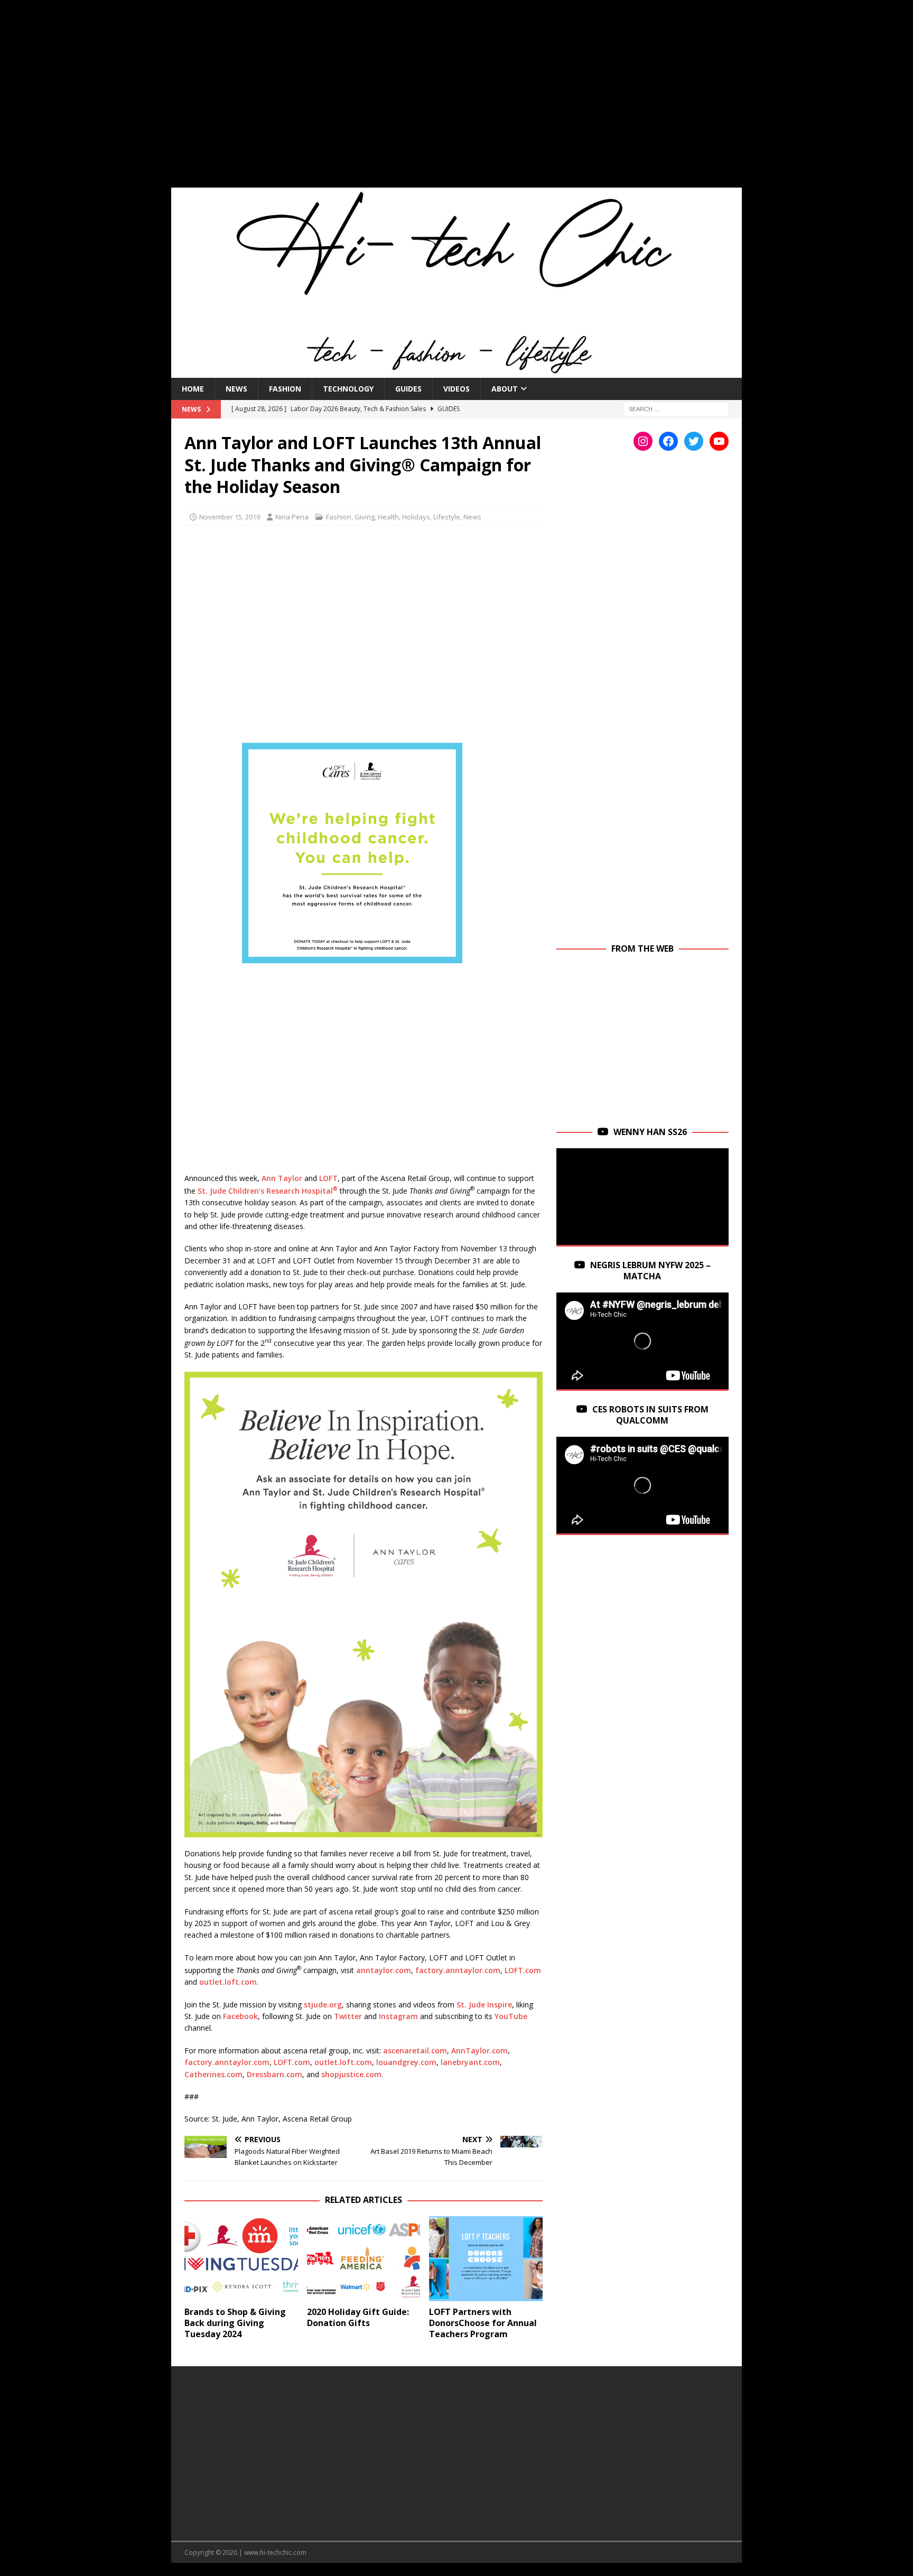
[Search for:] (676, 408)
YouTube (511, 2016)
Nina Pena (292, 517)
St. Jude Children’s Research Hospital (268, 1191)
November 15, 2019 (230, 517)
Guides (408, 389)
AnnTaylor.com (479, 2050)
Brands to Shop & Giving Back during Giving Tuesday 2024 (235, 2323)
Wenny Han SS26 (650, 1132)
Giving (365, 517)
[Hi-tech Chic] (456, 371)
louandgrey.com (406, 2062)
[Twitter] (694, 441)
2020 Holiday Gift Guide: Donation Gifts (358, 2317)
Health (388, 517)
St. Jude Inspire (484, 2005)
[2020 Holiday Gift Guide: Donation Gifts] (364, 2259)
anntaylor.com (384, 1970)
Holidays (416, 517)
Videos (456, 389)
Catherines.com (213, 2074)
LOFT (328, 1178)
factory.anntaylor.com (458, 1970)
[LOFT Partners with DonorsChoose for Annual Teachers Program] (486, 2259)
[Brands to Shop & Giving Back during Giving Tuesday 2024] (241, 2259)
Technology (348, 389)
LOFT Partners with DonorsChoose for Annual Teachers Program (483, 2323)
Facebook (240, 2016)
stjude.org (323, 2005)
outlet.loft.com (228, 1982)
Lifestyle (447, 517)
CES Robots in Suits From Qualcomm (650, 1415)
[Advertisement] (456, 100)
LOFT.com (523, 1970)
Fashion (285, 389)
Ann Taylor (282, 1178)
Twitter (348, 2016)
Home (193, 389)
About (505, 389)
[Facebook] (668, 441)
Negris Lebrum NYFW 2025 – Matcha (650, 1271)
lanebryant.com (470, 2062)
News (236, 389)
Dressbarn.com (274, 2074)
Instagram (398, 2016)
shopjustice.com (351, 2074)
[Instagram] (643, 441)
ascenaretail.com (415, 2050)
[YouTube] (719, 441)
